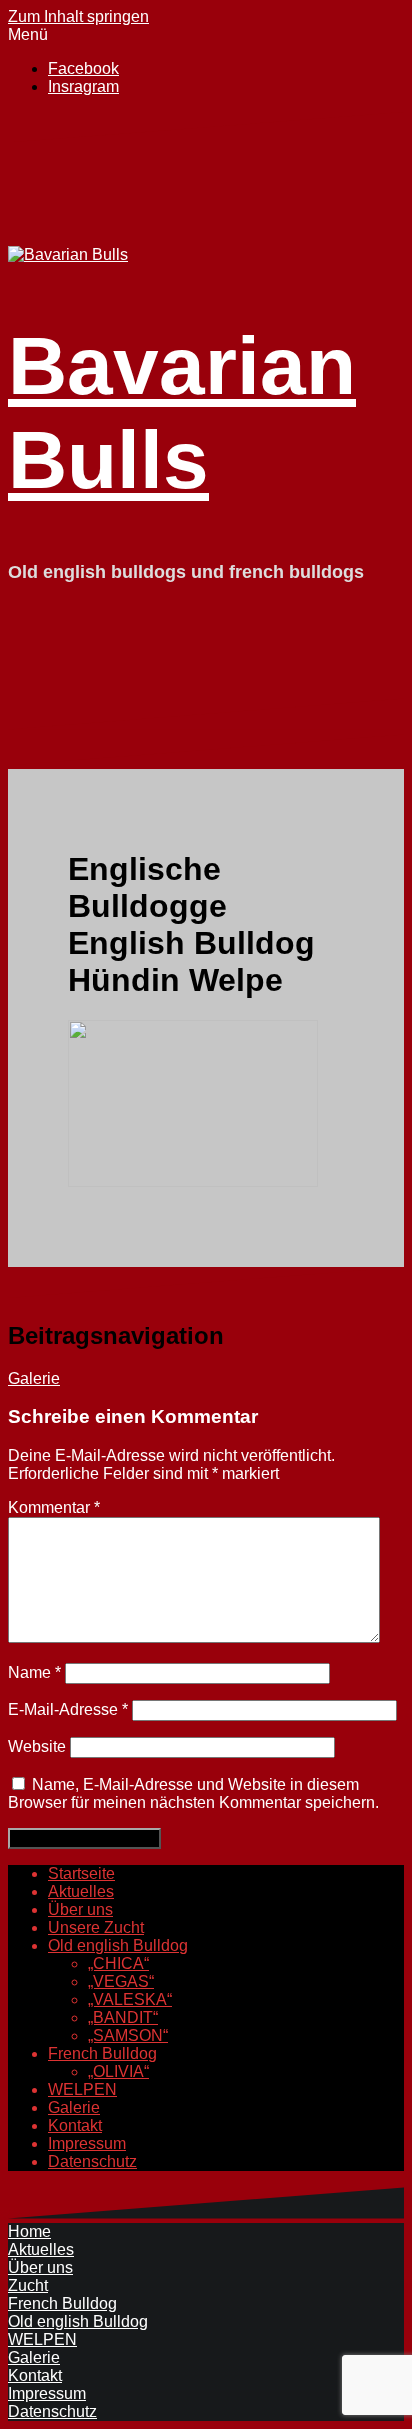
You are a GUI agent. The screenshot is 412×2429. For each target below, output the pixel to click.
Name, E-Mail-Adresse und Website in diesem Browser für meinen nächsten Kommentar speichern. (193, 1793)
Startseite (81, 1873)
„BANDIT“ (123, 2017)
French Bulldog (102, 2053)
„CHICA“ (118, 1963)
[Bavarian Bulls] (68, 254)
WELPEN (82, 2089)
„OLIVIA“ (118, 2071)
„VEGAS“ (121, 1981)
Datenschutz (92, 2161)
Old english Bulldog (118, 1945)
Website (37, 1746)
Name (34, 1672)
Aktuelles (81, 1891)
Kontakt (75, 2125)
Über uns (80, 1909)
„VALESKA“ (130, 1999)
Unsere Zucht (96, 1927)
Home (29, 2231)
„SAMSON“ (128, 2035)
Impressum (87, 2143)
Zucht (28, 2285)
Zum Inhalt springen (78, 16)
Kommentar (54, 1507)
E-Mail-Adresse (68, 1709)
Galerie (34, 1378)
